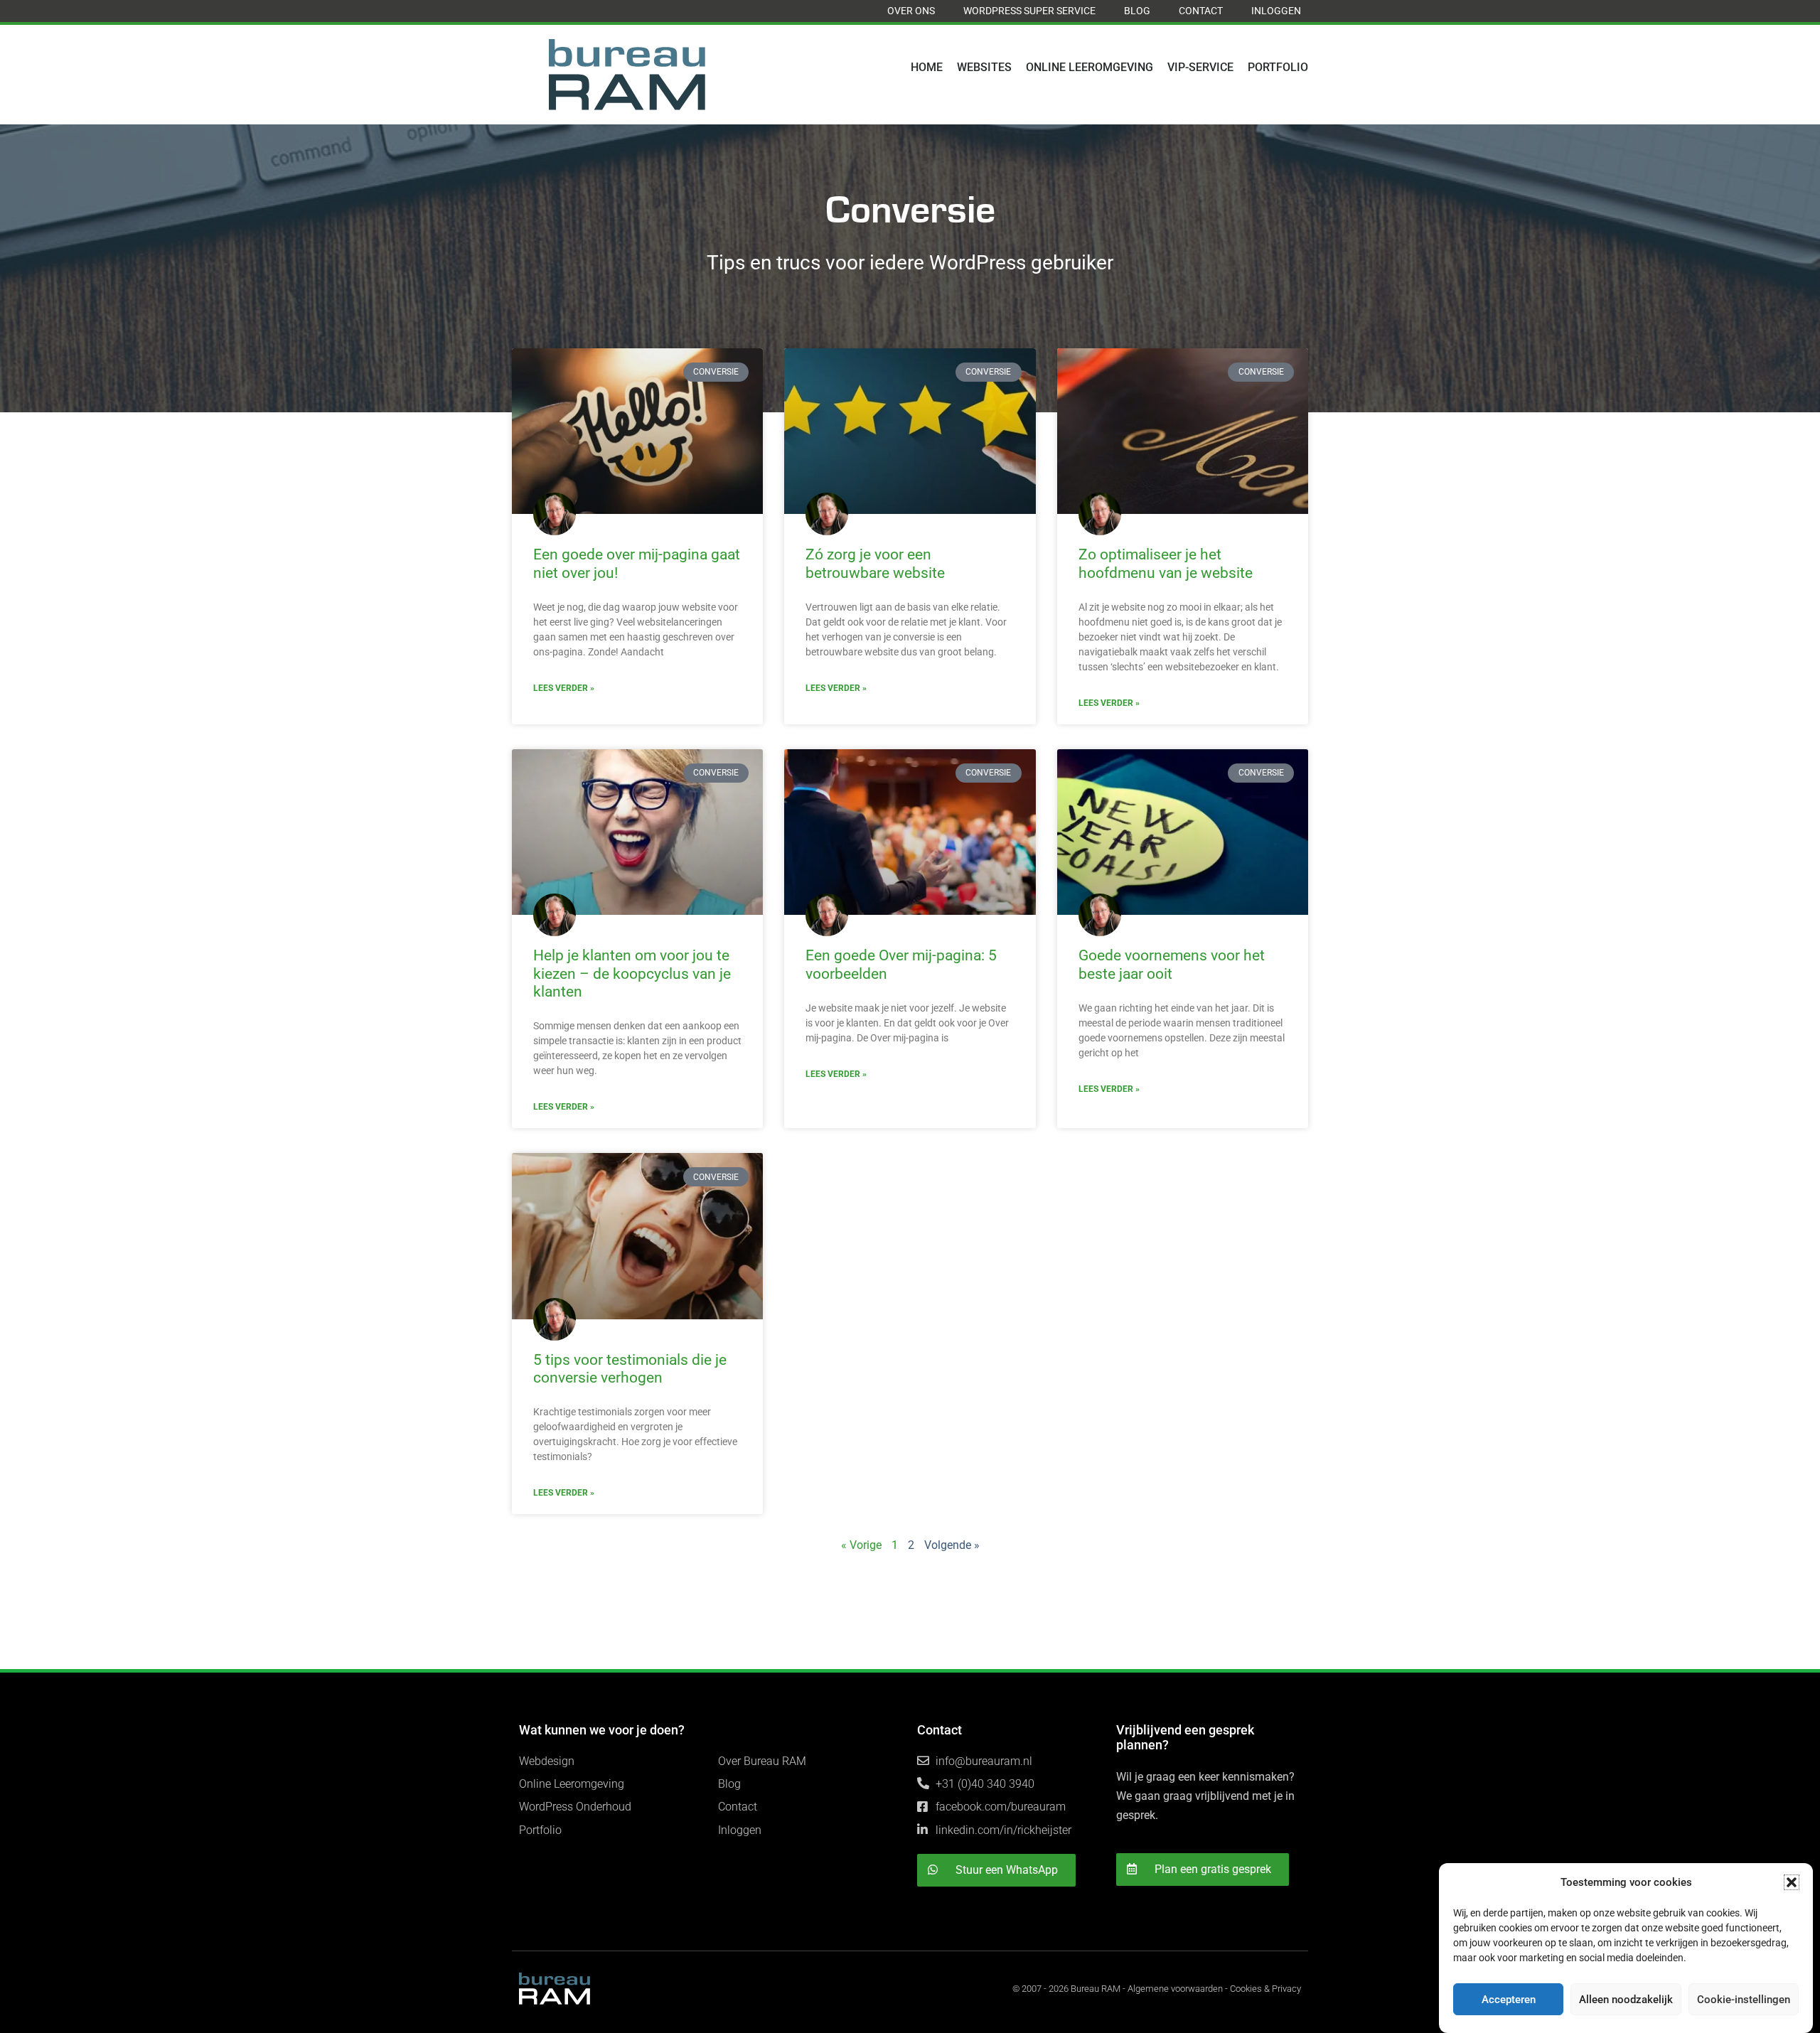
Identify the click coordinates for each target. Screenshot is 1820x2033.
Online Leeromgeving (1090, 67)
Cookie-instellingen (1744, 2000)
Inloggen (1276, 11)
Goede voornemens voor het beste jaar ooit (1172, 964)
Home (927, 67)
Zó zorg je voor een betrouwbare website (875, 563)
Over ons (911, 11)
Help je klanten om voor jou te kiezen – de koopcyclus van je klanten (632, 973)
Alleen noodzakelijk (1626, 2000)
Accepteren (1509, 2000)
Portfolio (1278, 67)
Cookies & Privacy (1265, 1989)
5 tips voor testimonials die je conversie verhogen (630, 1369)
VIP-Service (1200, 67)
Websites (984, 67)
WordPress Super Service (1029, 11)
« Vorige (861, 1545)
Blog (1137, 11)
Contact (1201, 11)
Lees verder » (564, 688)
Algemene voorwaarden (1175, 1989)
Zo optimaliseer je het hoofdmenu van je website (1166, 563)
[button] (1792, 1882)
